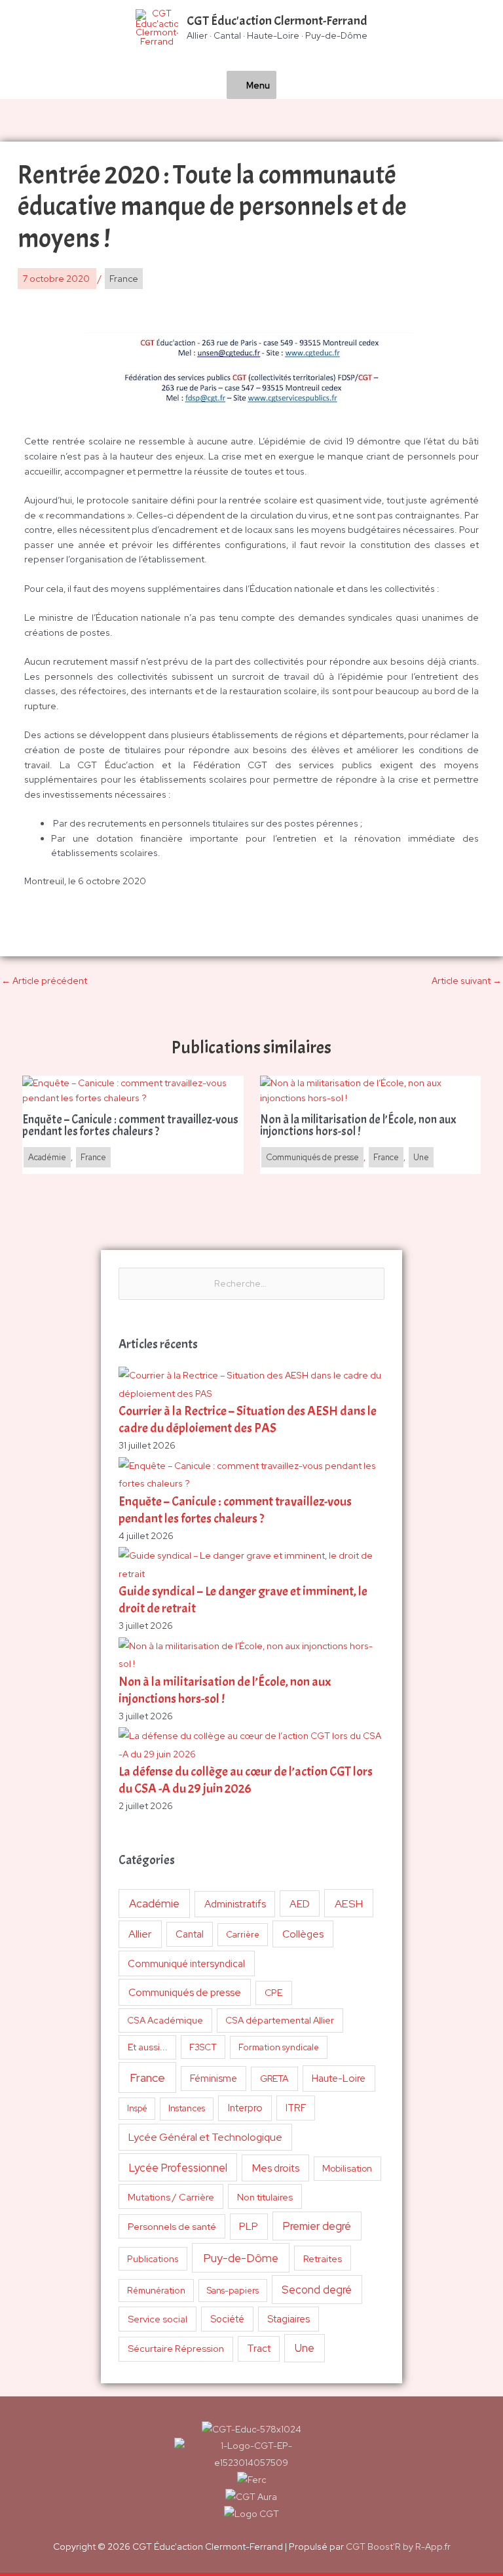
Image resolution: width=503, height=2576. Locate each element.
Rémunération (156, 2291)
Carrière (243, 1935)
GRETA (274, 2078)
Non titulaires (265, 2197)
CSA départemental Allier (280, 2020)
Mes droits (276, 2168)
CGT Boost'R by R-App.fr (398, 2547)
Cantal (190, 1934)
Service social (158, 2319)
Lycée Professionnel (178, 2168)
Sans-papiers (233, 2290)
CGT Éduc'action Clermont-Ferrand (277, 21)
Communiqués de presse (185, 1992)
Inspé (137, 2108)
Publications (153, 2259)
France (147, 2078)
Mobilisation (347, 2168)
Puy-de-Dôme (241, 2258)
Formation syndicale (279, 2047)
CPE (274, 1993)
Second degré (317, 2290)
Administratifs (235, 1904)
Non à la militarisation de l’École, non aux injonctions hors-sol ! (358, 1126)
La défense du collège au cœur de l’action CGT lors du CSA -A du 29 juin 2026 (246, 1780)
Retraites (323, 2258)
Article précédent (44, 981)
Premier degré (317, 2226)
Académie (154, 1903)
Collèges (303, 1934)
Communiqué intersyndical (186, 1964)
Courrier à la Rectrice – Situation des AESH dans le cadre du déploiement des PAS (248, 1419)
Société (227, 2319)
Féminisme (214, 2078)
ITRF (296, 2108)
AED (300, 1904)
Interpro (245, 2108)
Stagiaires (289, 2319)
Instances (187, 2108)
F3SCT (203, 2047)
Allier (140, 1934)
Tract (259, 2349)
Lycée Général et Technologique (205, 2137)
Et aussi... (148, 2047)
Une (305, 2348)
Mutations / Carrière (171, 2197)
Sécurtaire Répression (176, 2349)
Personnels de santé (172, 2226)
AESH (349, 1903)
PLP (249, 2226)
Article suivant (467, 981)
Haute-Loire (339, 2078)
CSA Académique (165, 2020)
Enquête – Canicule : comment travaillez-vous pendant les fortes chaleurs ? (235, 1510)
